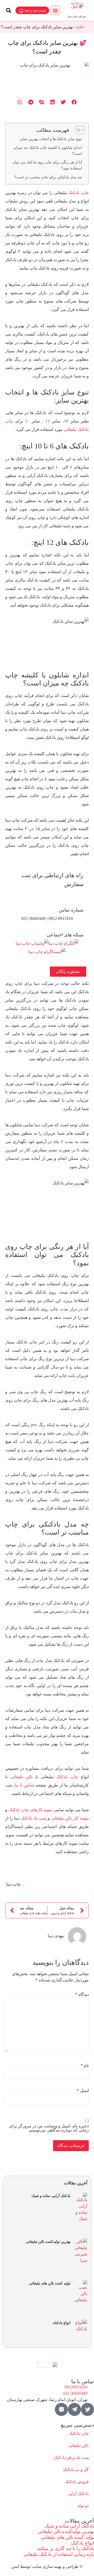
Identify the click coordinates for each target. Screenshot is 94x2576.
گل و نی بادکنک (76, 2470)
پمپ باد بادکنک (34, 1818)
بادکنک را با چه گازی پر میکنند (65, 2548)
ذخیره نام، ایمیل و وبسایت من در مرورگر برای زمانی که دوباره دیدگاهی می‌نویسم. (49, 2128)
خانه (80, 27)
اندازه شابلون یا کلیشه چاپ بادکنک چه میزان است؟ (48, 150)
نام (85, 2066)
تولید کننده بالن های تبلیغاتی (50, 2283)
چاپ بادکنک (78, 193)
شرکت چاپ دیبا (77, 16)
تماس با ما (24, 1785)
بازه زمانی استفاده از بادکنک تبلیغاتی (59, 2554)
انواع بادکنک (61, 2323)
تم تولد (83, 2506)
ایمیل (83, 2091)
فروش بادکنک (77, 2482)
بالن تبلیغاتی (22, 1777)
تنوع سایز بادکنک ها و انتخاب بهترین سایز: (50, 139)
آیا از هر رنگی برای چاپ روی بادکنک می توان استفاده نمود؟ (47, 165)
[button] (55, 10)
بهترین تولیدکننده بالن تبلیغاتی (48, 2242)
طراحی (72, 2566)
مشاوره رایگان (68, 971)
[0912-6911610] (21, 11)
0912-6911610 (35, 11)
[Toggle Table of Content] (77, 130)
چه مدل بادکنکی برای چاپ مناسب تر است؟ (48, 177)
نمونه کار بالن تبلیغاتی (70, 1818)
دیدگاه (82, 1995)
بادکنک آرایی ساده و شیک (51, 2196)
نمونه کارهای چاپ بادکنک (31, 1810)
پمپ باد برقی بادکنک (71, 2457)
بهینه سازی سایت (47, 2566)
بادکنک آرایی (78, 2494)
